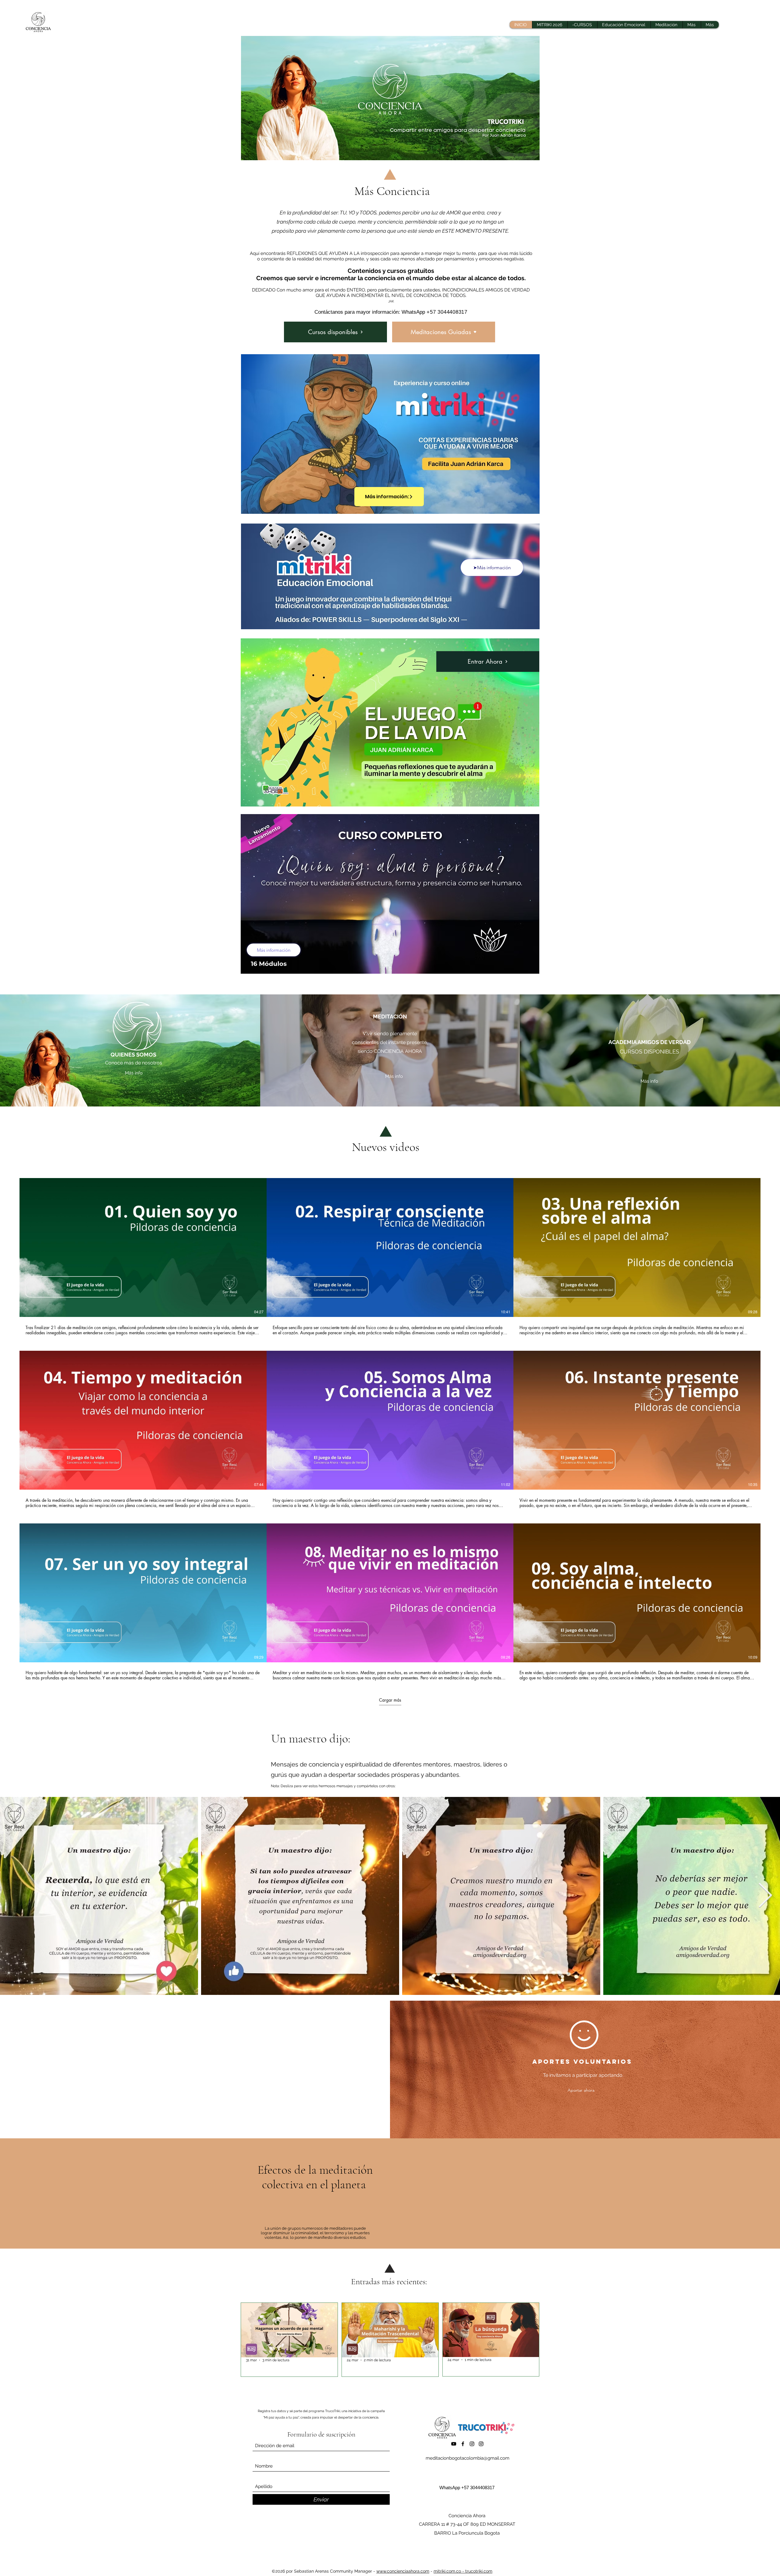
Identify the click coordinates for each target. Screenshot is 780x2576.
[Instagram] (472, 2444)
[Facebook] (463, 2444)
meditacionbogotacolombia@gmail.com (468, 2458)
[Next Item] (765, 1896)
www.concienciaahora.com (403, 2571)
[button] (692, 25)
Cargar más (390, 1700)
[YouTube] (454, 2444)
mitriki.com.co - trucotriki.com (463, 2571)
